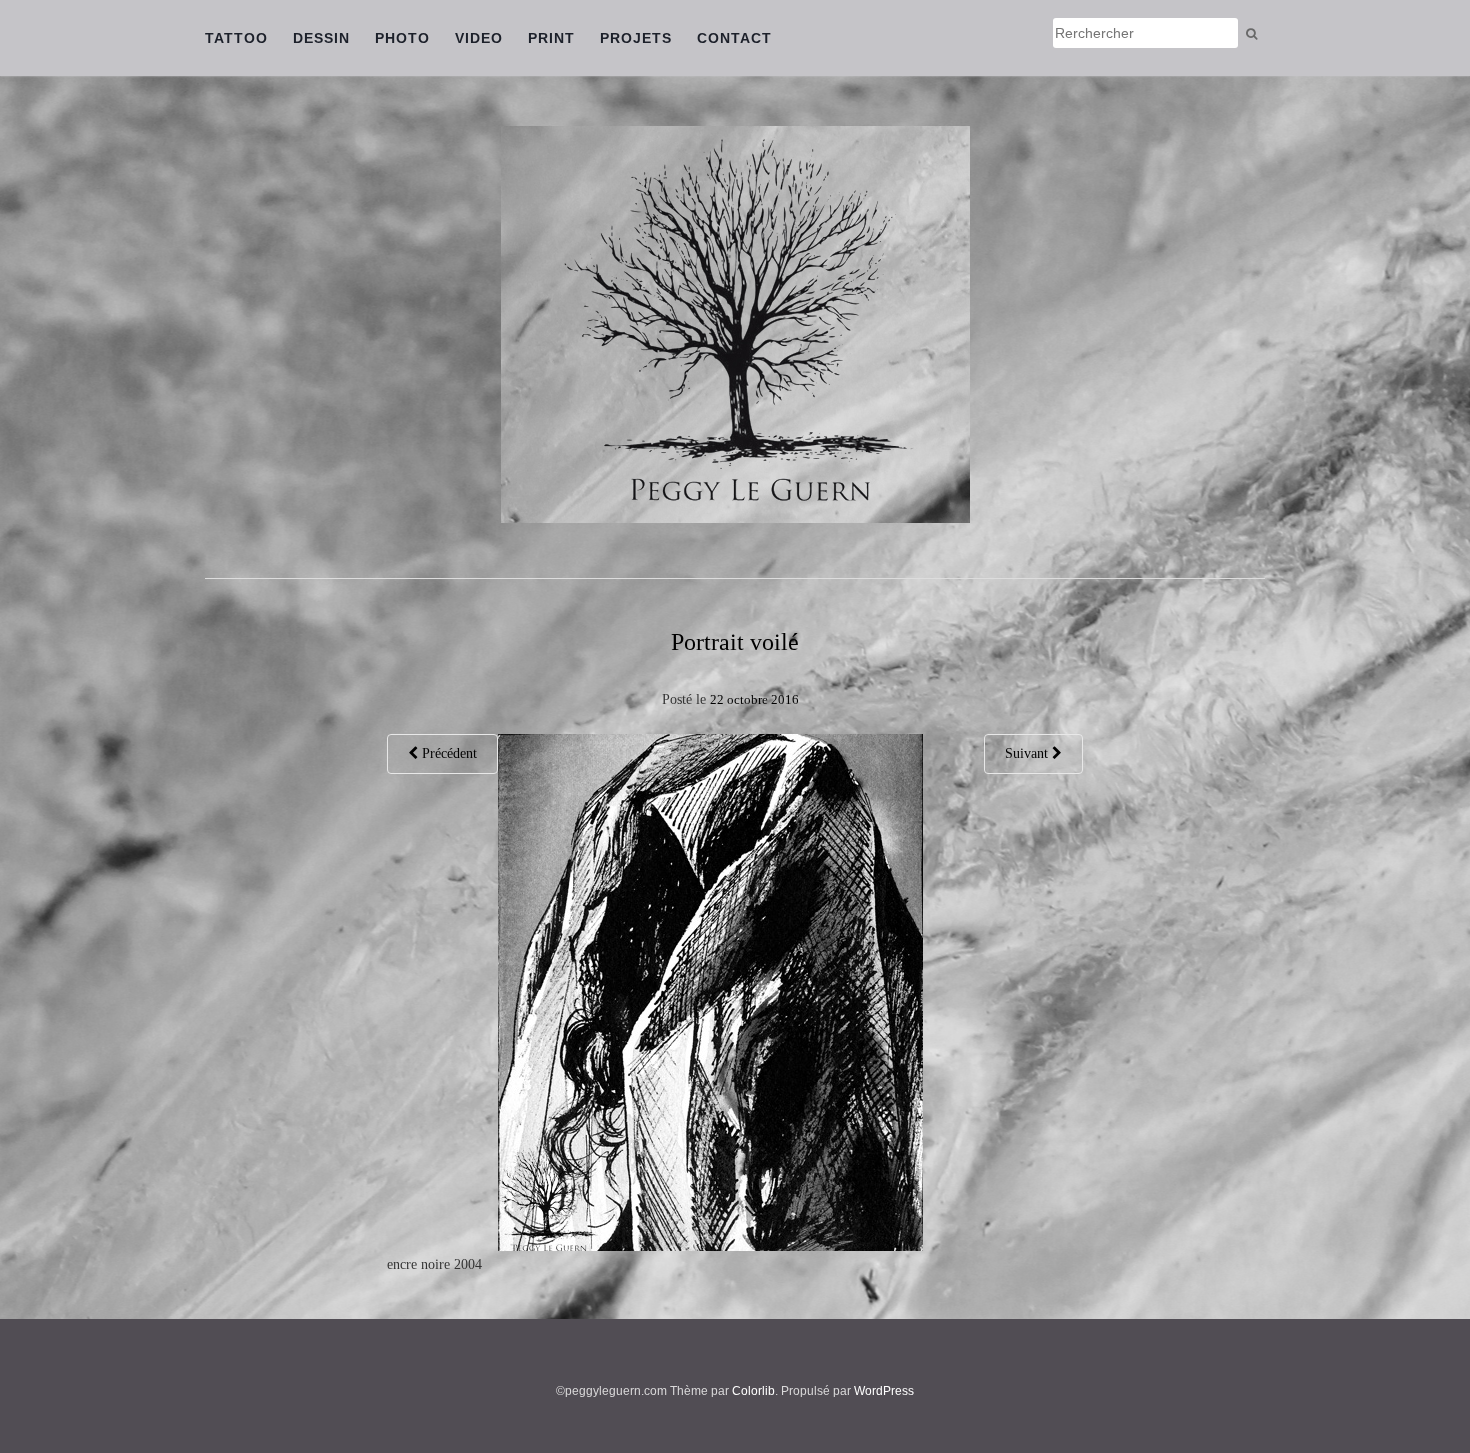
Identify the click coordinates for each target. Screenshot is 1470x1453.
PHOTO (402, 38)
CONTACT (734, 38)
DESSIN (321, 38)
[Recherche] (1251, 34)
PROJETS (636, 38)
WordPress (884, 1391)
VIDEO (479, 38)
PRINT (551, 38)
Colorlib (753, 1391)
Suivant (1028, 753)
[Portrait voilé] (710, 991)
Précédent (447, 753)
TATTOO (236, 38)
